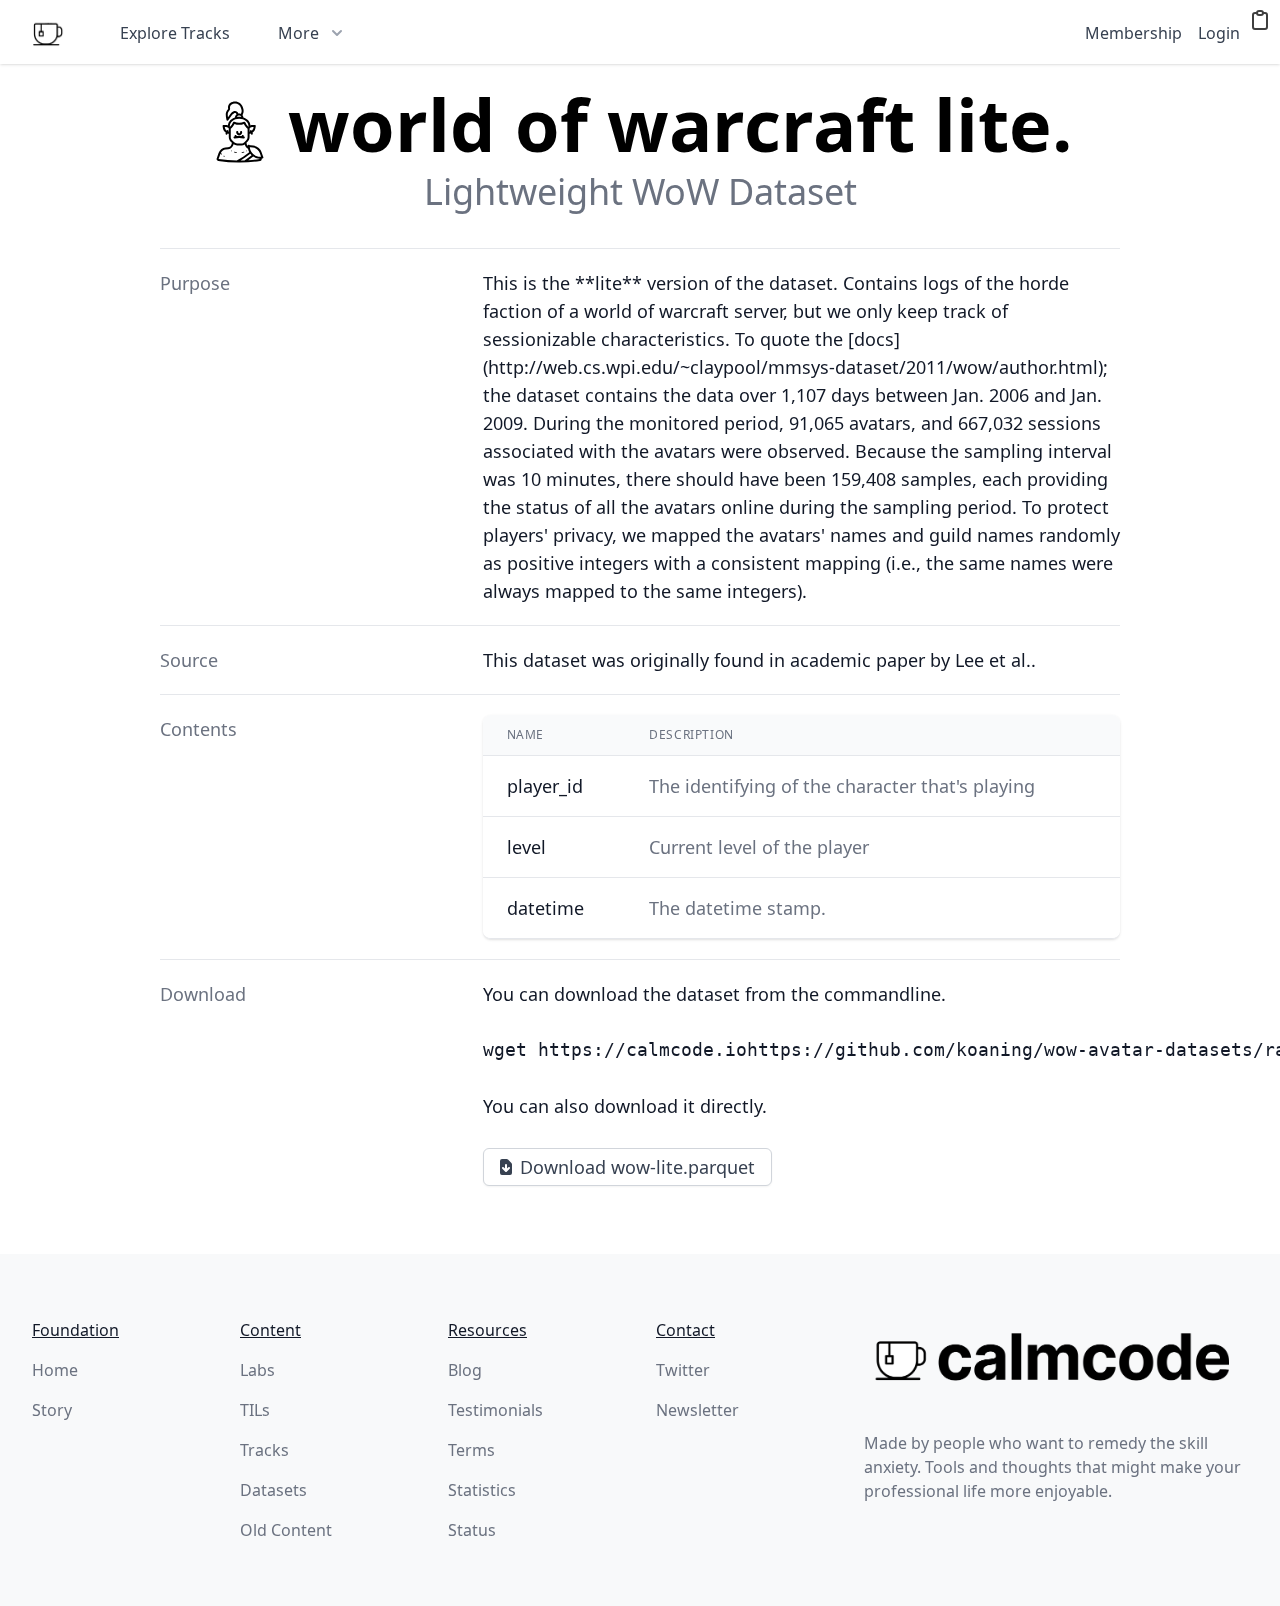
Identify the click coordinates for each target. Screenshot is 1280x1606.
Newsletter (697, 1410)
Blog (465, 1370)
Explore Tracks (175, 33)
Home (55, 1370)
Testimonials (495, 1410)
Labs (257, 1370)
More (298, 33)
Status (472, 1530)
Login (1219, 33)
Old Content (286, 1530)
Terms (471, 1450)
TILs (255, 1410)
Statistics (482, 1490)
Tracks (264, 1450)
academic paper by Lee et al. (910, 660)
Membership (1133, 33)
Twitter (683, 1370)
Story (52, 1410)
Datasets (273, 1490)
